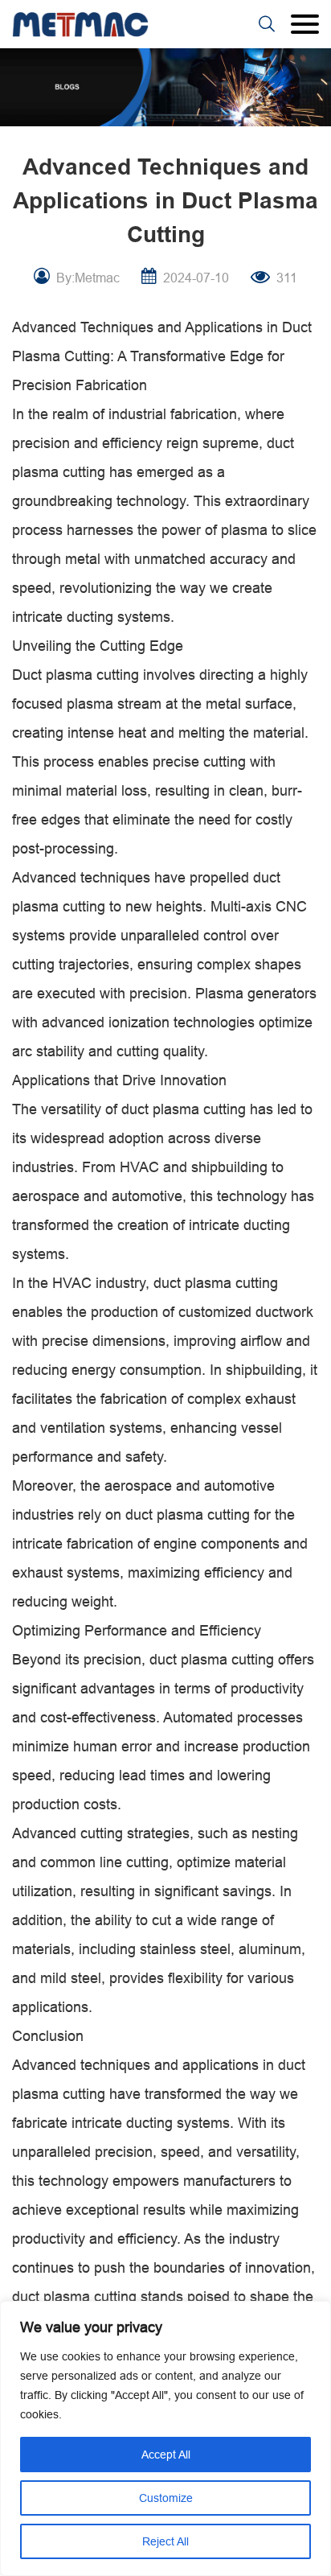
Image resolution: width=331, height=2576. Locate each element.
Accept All (166, 2455)
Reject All (165, 2541)
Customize (166, 2498)
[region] (165, 2438)
